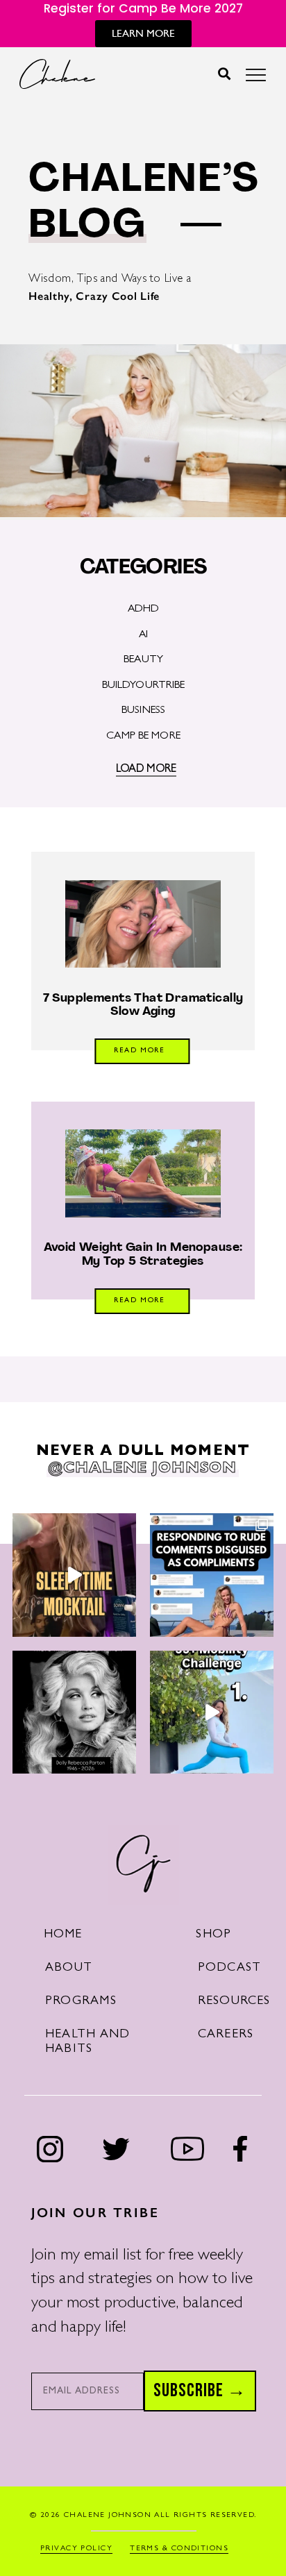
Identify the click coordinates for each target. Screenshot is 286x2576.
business (143, 711)
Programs (81, 2002)
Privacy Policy (76, 2549)
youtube (188, 2149)
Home (63, 1935)
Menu (256, 79)
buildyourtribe (144, 686)
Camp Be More (143, 736)
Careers (226, 2035)
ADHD (144, 609)
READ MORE (140, 1051)
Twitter (116, 2149)
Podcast (230, 1969)
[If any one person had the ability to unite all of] (74, 1712)
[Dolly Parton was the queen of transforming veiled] (212, 1575)
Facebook (240, 2149)
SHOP (213, 1935)
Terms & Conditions (179, 2549)
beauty (143, 660)
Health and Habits (87, 2043)
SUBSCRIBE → (200, 2391)
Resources (234, 2002)
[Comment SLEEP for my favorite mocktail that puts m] (74, 1575)
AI (143, 635)
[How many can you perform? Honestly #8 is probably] (212, 1712)
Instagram (50, 2149)
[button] (225, 74)
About (69, 1969)
